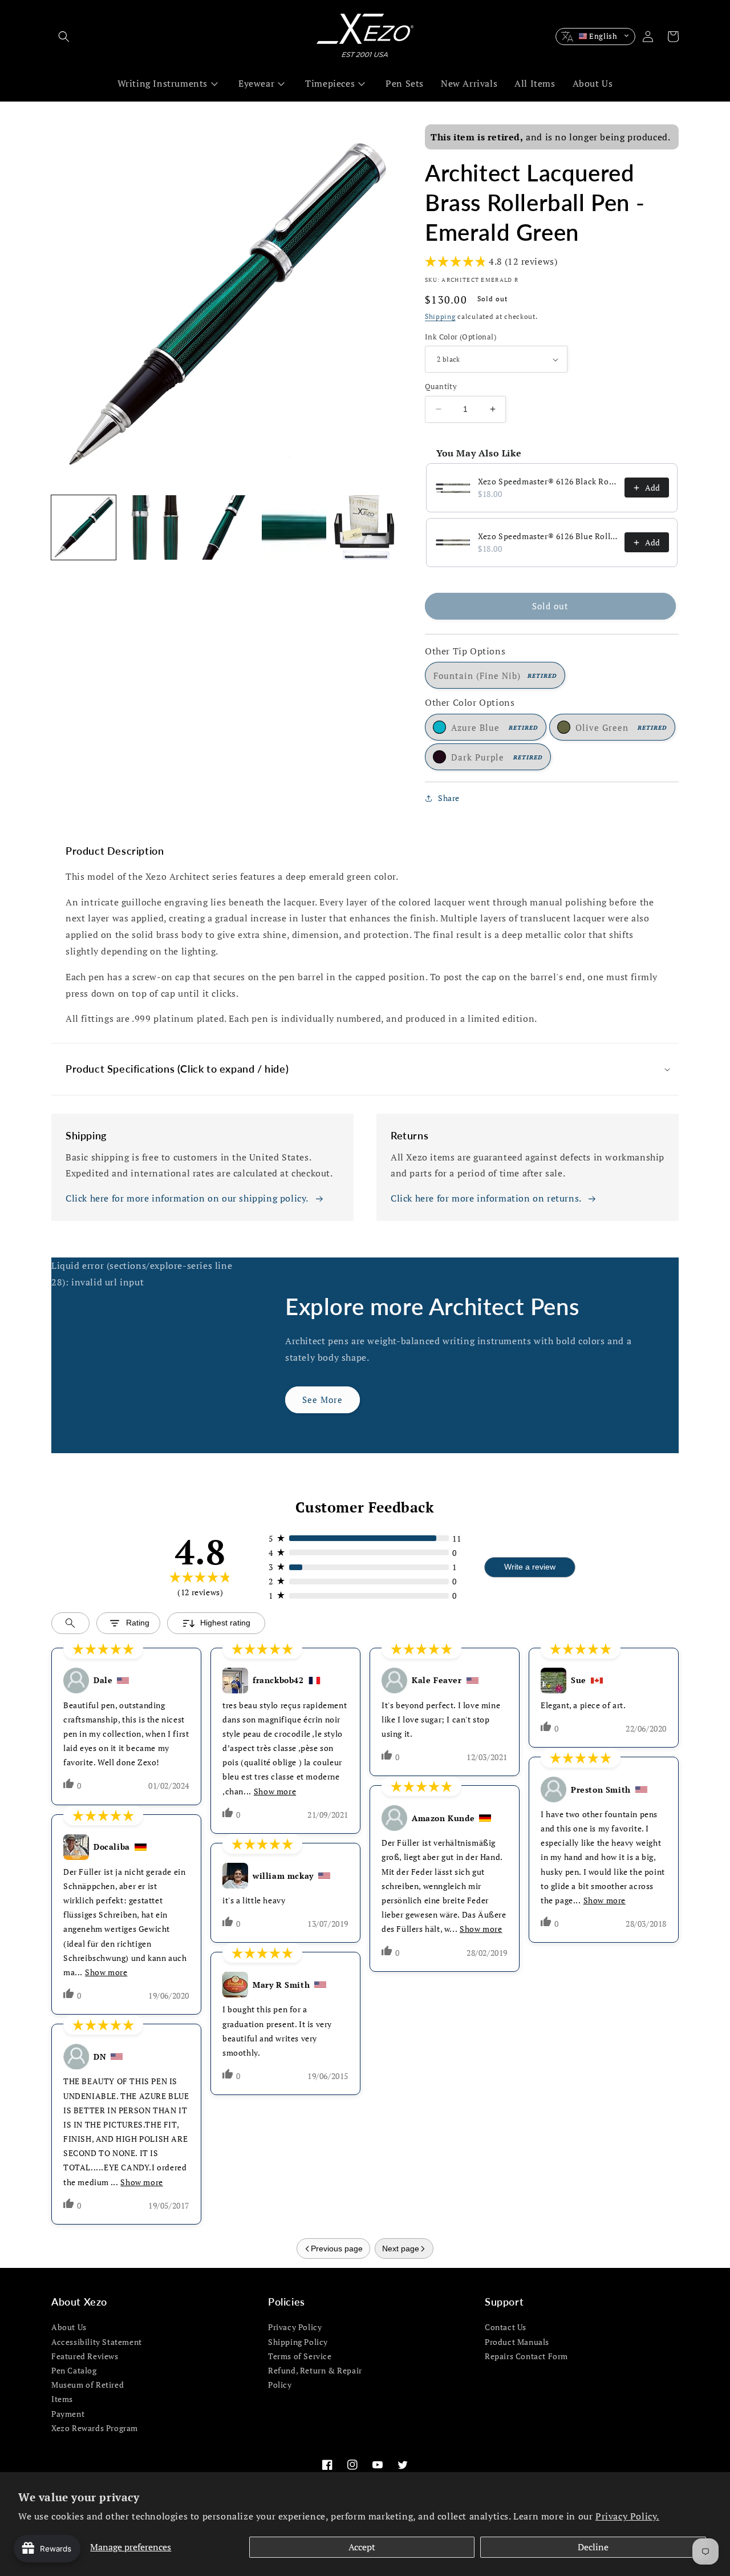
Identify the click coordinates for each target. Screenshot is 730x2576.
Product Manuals (517, 2342)
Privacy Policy (295, 2327)
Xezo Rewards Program (95, 2428)
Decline (593, 2547)
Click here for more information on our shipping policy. (187, 1198)
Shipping (440, 316)
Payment (68, 2414)
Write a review (530, 1567)
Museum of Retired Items (88, 2392)
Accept (362, 2547)
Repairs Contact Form (526, 2356)
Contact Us (506, 2327)
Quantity (441, 386)
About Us (593, 83)
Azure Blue (494, 727)
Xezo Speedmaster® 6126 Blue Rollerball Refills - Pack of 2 (548, 536)
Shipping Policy (298, 2342)
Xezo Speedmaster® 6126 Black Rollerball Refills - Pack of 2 (548, 481)
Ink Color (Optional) (461, 337)
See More (323, 1400)
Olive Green (621, 727)
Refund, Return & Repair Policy (315, 2377)
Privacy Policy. (627, 2516)
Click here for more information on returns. (486, 1198)
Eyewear (256, 83)
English (603, 36)
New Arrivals (469, 83)
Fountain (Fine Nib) (495, 676)
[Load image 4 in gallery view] (294, 527)
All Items (535, 83)
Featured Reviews (85, 2356)
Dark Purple (497, 757)
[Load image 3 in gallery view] (224, 527)
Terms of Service (300, 2356)
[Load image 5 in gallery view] (364, 527)
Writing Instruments (163, 83)
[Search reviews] (70, 1623)
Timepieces (330, 83)
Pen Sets (405, 83)
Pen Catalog (74, 2370)
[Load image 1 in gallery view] (84, 527)
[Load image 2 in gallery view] (154, 527)
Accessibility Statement (97, 2342)
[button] (64, 37)
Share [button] (449, 798)
